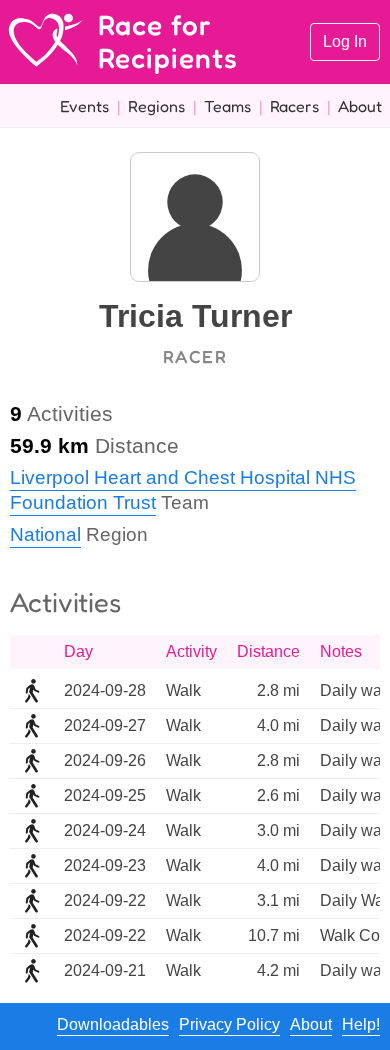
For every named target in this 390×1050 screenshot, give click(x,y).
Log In (345, 41)
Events (84, 106)
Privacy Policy (229, 1024)
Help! (361, 1024)
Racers (294, 106)
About (360, 106)
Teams (227, 106)
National (45, 534)
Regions (156, 106)
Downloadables (113, 1024)
